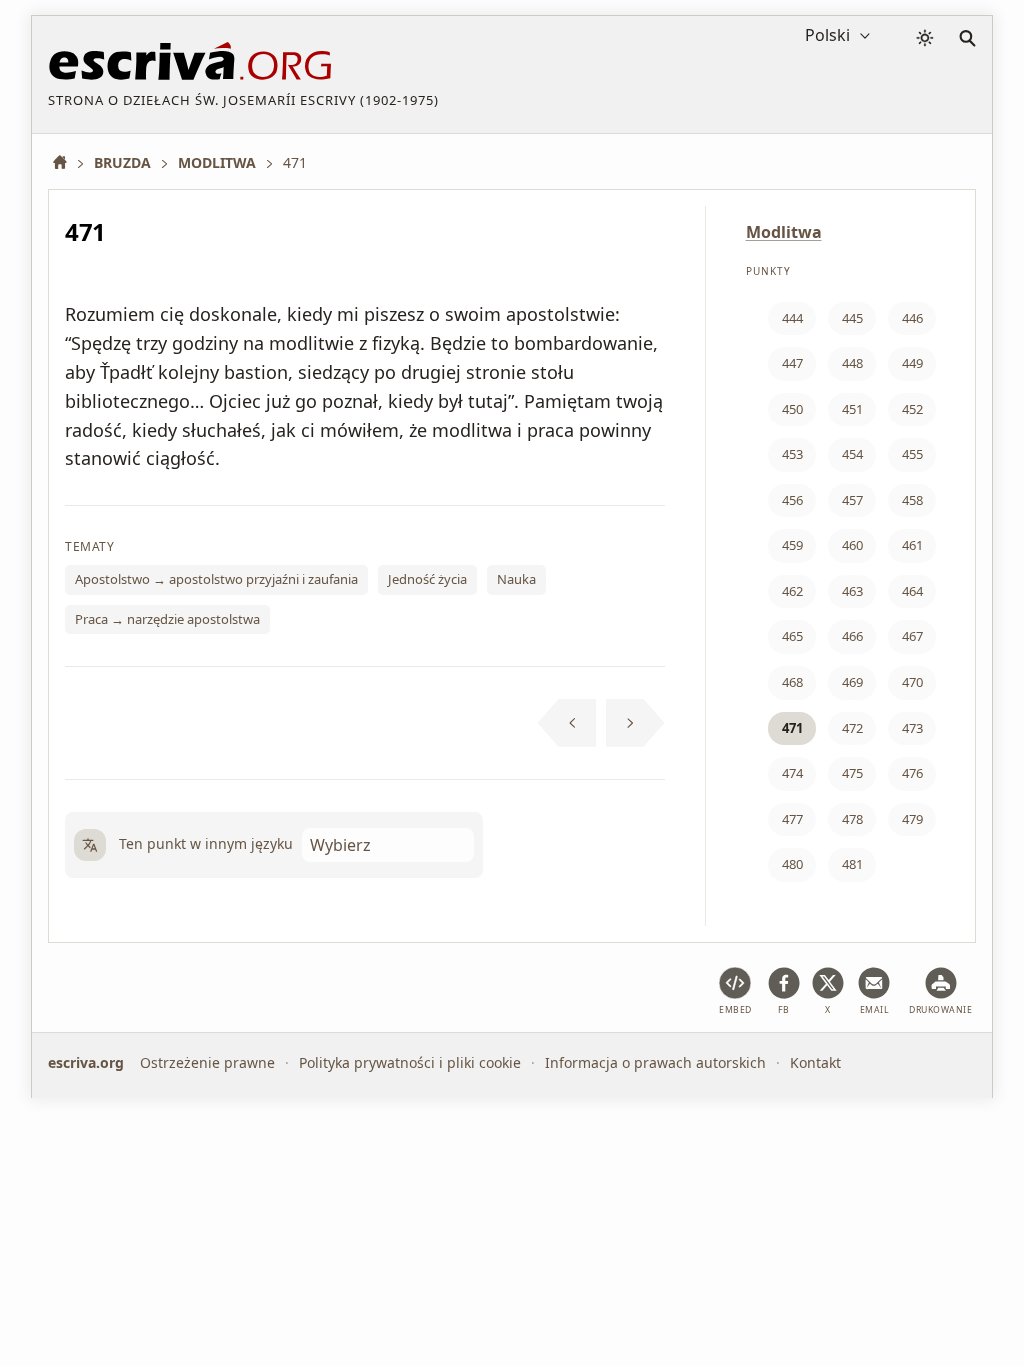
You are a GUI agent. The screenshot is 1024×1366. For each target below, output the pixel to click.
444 (792, 318)
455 (912, 454)
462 (792, 591)
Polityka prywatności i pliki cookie (410, 1062)
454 (852, 454)
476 (912, 773)
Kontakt (815, 1062)
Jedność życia (427, 579)
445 (852, 318)
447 (792, 363)
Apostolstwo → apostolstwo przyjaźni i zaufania (216, 579)
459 (792, 545)
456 (792, 500)
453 (792, 454)
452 (912, 409)
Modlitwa (784, 232)
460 (852, 545)
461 (912, 545)
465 (792, 636)
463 (852, 591)
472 (852, 728)
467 (912, 636)
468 (792, 682)
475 (852, 773)
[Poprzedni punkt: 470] (567, 723)
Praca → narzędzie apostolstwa (167, 619)
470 (912, 682)
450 (792, 409)
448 (852, 363)
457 (852, 500)
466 (852, 636)
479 (912, 819)
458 (912, 500)
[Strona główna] (67, 162)
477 (792, 819)
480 (792, 864)
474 (792, 773)
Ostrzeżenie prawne (207, 1062)
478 (852, 819)
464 (912, 591)
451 (852, 409)
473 (912, 728)
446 (912, 318)
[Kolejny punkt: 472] (635, 723)
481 (852, 864)
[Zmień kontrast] (925, 38)
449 (912, 363)
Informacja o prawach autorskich (655, 1062)
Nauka (516, 579)
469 (852, 682)
